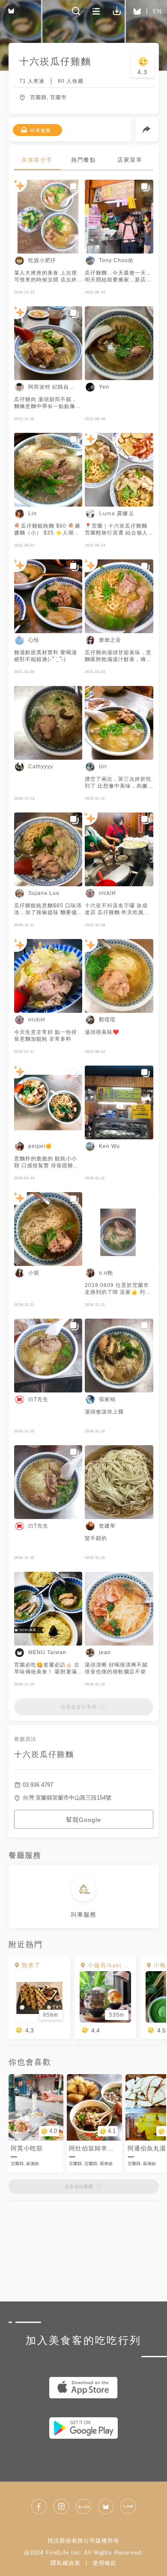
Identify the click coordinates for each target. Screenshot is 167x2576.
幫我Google (83, 1820)
